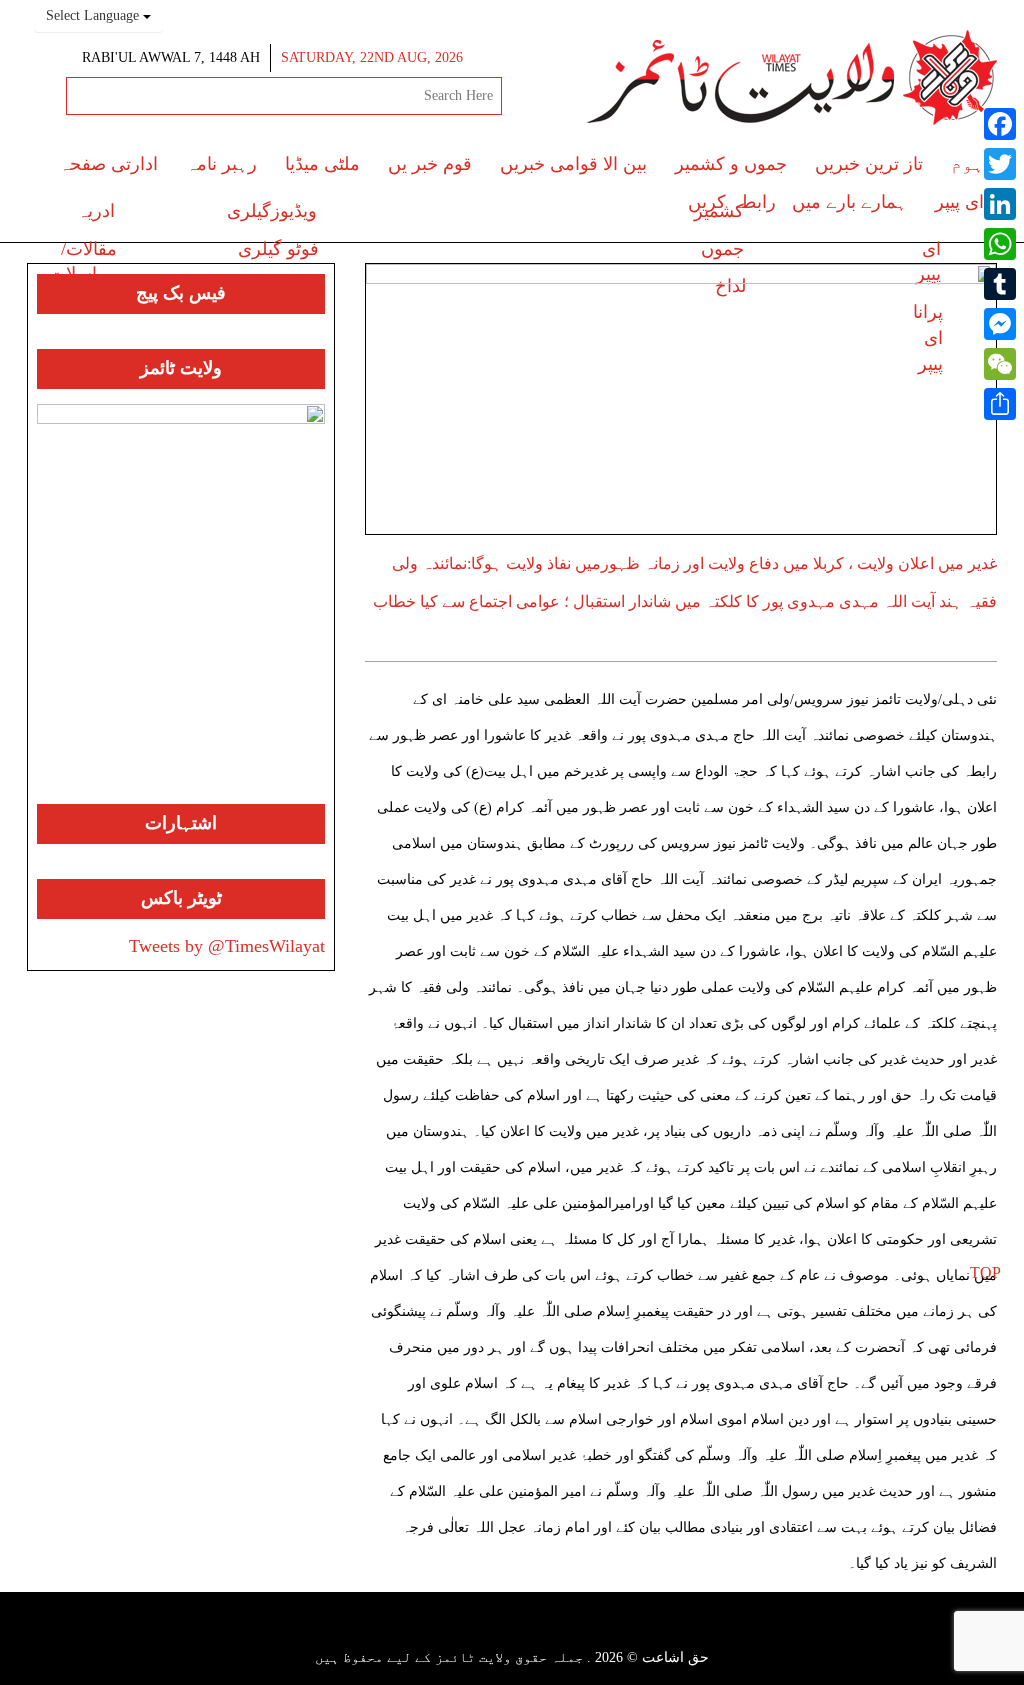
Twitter (569, 1631)
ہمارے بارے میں (849, 202)
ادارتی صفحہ (108, 164)
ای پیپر (959, 202)
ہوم (967, 164)
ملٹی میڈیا (322, 164)
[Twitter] (1000, 164)
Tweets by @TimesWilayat (227, 946)
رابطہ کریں (732, 202)
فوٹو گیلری (278, 249)
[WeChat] (1000, 364)
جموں (722, 249)
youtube (498, 1631)
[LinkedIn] (1000, 204)
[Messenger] (1000, 324)
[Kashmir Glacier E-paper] (181, 604)
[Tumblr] (1000, 284)
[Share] (1000, 404)
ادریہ (96, 211)
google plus (535, 1634)
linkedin (463, 1631)
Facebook (600, 1631)
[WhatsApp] (1000, 244)
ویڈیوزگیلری (272, 211)
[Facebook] (1000, 124)
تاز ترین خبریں (869, 164)
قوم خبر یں (430, 164)
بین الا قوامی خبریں (573, 164)
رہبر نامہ (221, 164)
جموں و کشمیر (731, 164)
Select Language (94, 15)
